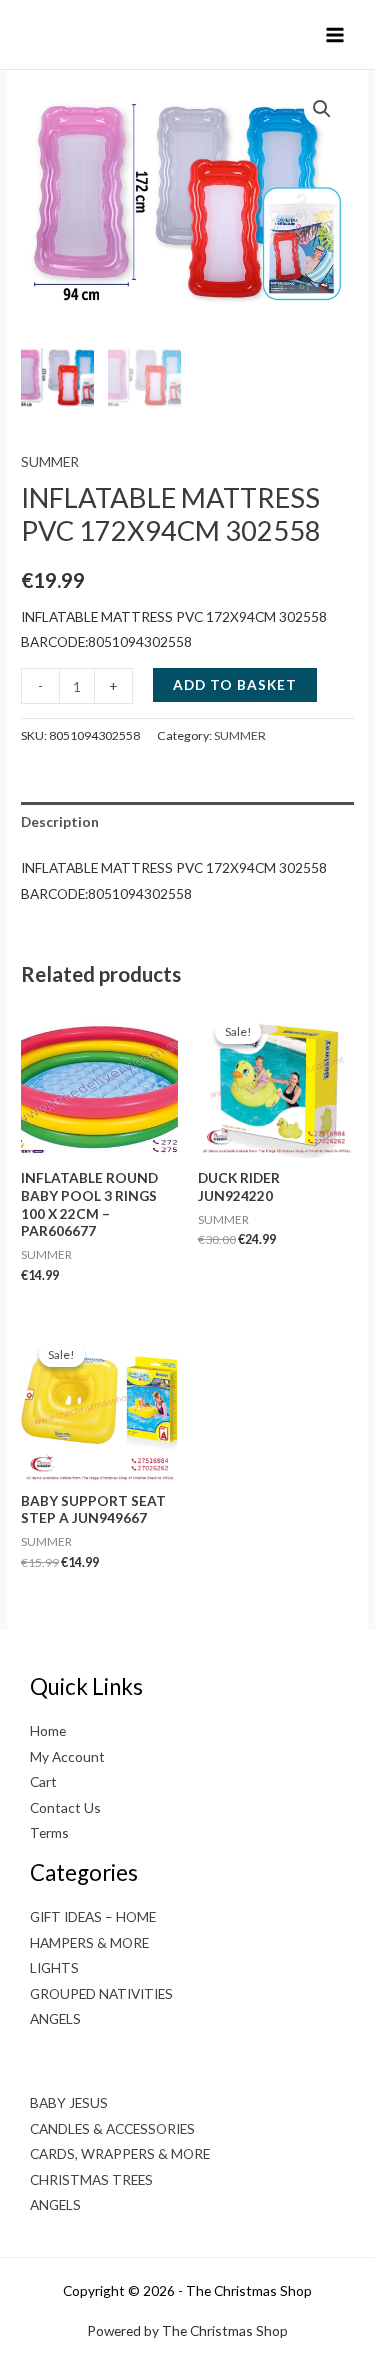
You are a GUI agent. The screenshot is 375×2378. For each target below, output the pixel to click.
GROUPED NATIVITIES (101, 1993)
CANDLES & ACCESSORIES (112, 2128)
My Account (67, 1756)
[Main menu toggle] (335, 34)
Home (48, 1730)
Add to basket (235, 684)
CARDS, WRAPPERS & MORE (120, 2153)
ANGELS (55, 2018)
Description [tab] (60, 821)
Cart (43, 1781)
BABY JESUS (69, 2102)
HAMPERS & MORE (89, 1942)
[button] (322, 109)
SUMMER (50, 461)
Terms (49, 1832)
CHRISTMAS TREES (91, 2179)
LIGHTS (54, 1967)
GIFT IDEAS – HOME (93, 1916)
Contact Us (65, 1807)
